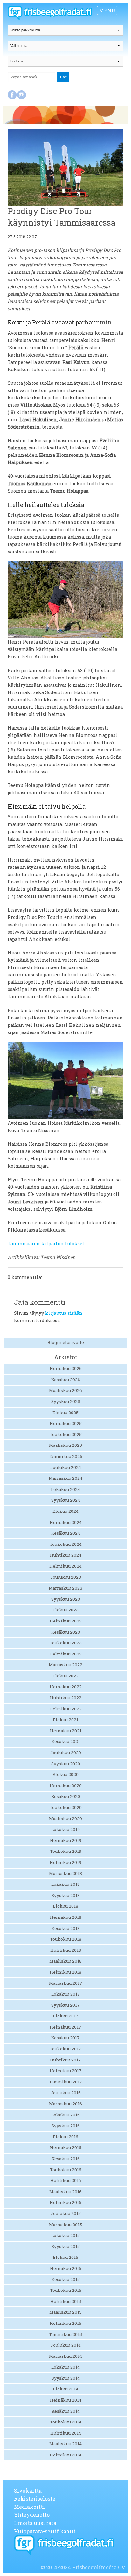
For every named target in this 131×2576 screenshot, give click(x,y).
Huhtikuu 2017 (65, 2060)
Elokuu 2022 (65, 1676)
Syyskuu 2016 (66, 2126)
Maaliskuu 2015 (65, 2312)
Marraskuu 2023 (65, 1588)
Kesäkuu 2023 (66, 1632)
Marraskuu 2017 (66, 1983)
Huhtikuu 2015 (66, 2301)
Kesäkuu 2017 (65, 2038)
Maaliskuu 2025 (65, 1445)
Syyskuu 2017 (65, 2005)
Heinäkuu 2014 (66, 2400)
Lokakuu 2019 (65, 1829)
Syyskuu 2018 (66, 1895)
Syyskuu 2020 (66, 1764)
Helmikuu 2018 (65, 1972)
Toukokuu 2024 (66, 1544)
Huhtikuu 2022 (66, 1698)
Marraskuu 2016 (65, 2104)
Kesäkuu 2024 (66, 1533)
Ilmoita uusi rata (35, 2523)
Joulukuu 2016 (66, 2093)
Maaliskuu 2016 (65, 2192)
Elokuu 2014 (65, 2389)
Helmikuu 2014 (65, 2455)
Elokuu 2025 (65, 1413)
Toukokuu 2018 (66, 1939)
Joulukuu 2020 (66, 1753)
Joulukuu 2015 (66, 2213)
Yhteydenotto (32, 2515)
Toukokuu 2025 (66, 1434)
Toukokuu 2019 (66, 1851)
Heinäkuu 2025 (66, 1423)
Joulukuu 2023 (66, 1577)
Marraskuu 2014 (65, 2356)
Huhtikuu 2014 (66, 2433)
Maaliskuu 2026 (65, 1390)
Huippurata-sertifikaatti (45, 2531)
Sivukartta (28, 2491)
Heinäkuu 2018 (66, 1917)
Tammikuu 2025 (65, 1456)
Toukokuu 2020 (66, 1807)
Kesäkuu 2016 (66, 2159)
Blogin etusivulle (66, 1342)
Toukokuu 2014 (66, 2422)
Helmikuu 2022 (65, 1709)
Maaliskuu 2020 (65, 1819)
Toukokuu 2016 (66, 2170)
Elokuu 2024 (65, 1511)
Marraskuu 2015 (65, 2225)
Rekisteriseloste (35, 2498)
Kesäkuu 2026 (66, 1380)
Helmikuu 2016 (65, 2202)
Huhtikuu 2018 (66, 1950)
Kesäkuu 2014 (66, 2411)
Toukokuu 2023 (66, 1643)
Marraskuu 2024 (65, 1478)
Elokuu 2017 (66, 2016)
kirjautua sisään (64, 1313)
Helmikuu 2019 (65, 1862)
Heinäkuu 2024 (66, 1522)
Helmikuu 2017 (66, 2071)
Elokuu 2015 (65, 2257)
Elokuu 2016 (65, 2137)
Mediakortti (29, 2507)
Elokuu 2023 (65, 1610)
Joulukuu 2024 (66, 1467)
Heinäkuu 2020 (66, 1786)
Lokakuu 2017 (66, 1994)
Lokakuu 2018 (65, 1884)
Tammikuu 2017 (66, 2082)
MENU (107, 10)
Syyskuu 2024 (66, 1500)
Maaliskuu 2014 (65, 2444)
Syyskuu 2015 (66, 2246)
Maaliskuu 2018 (65, 1961)
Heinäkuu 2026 (66, 1368)
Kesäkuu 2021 (66, 1741)
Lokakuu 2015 (65, 2235)
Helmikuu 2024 (65, 1566)
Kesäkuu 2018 (66, 1928)
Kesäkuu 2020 (66, 1796)
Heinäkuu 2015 (66, 2268)
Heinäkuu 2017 (65, 2027)
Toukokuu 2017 (65, 2049)
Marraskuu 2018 (65, 1873)
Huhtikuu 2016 (66, 2180)
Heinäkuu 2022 (66, 1687)
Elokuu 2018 (65, 1906)
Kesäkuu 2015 (66, 2279)
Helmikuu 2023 (65, 1654)
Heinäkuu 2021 (66, 1731)
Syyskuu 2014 (66, 2378)
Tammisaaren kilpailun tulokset (46, 1244)
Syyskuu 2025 (66, 1401)
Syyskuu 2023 (66, 1599)
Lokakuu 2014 (65, 2367)
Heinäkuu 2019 (66, 1840)
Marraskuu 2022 (65, 1665)
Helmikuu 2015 (65, 2323)
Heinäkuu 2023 (66, 1621)
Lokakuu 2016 (65, 2115)
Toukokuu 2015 (66, 2290)
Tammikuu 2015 (65, 2334)
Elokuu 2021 (65, 1720)
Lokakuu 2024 (65, 1489)
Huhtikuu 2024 (66, 1555)
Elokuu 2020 (65, 1774)
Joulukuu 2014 (66, 2345)
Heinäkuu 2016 (66, 2147)
